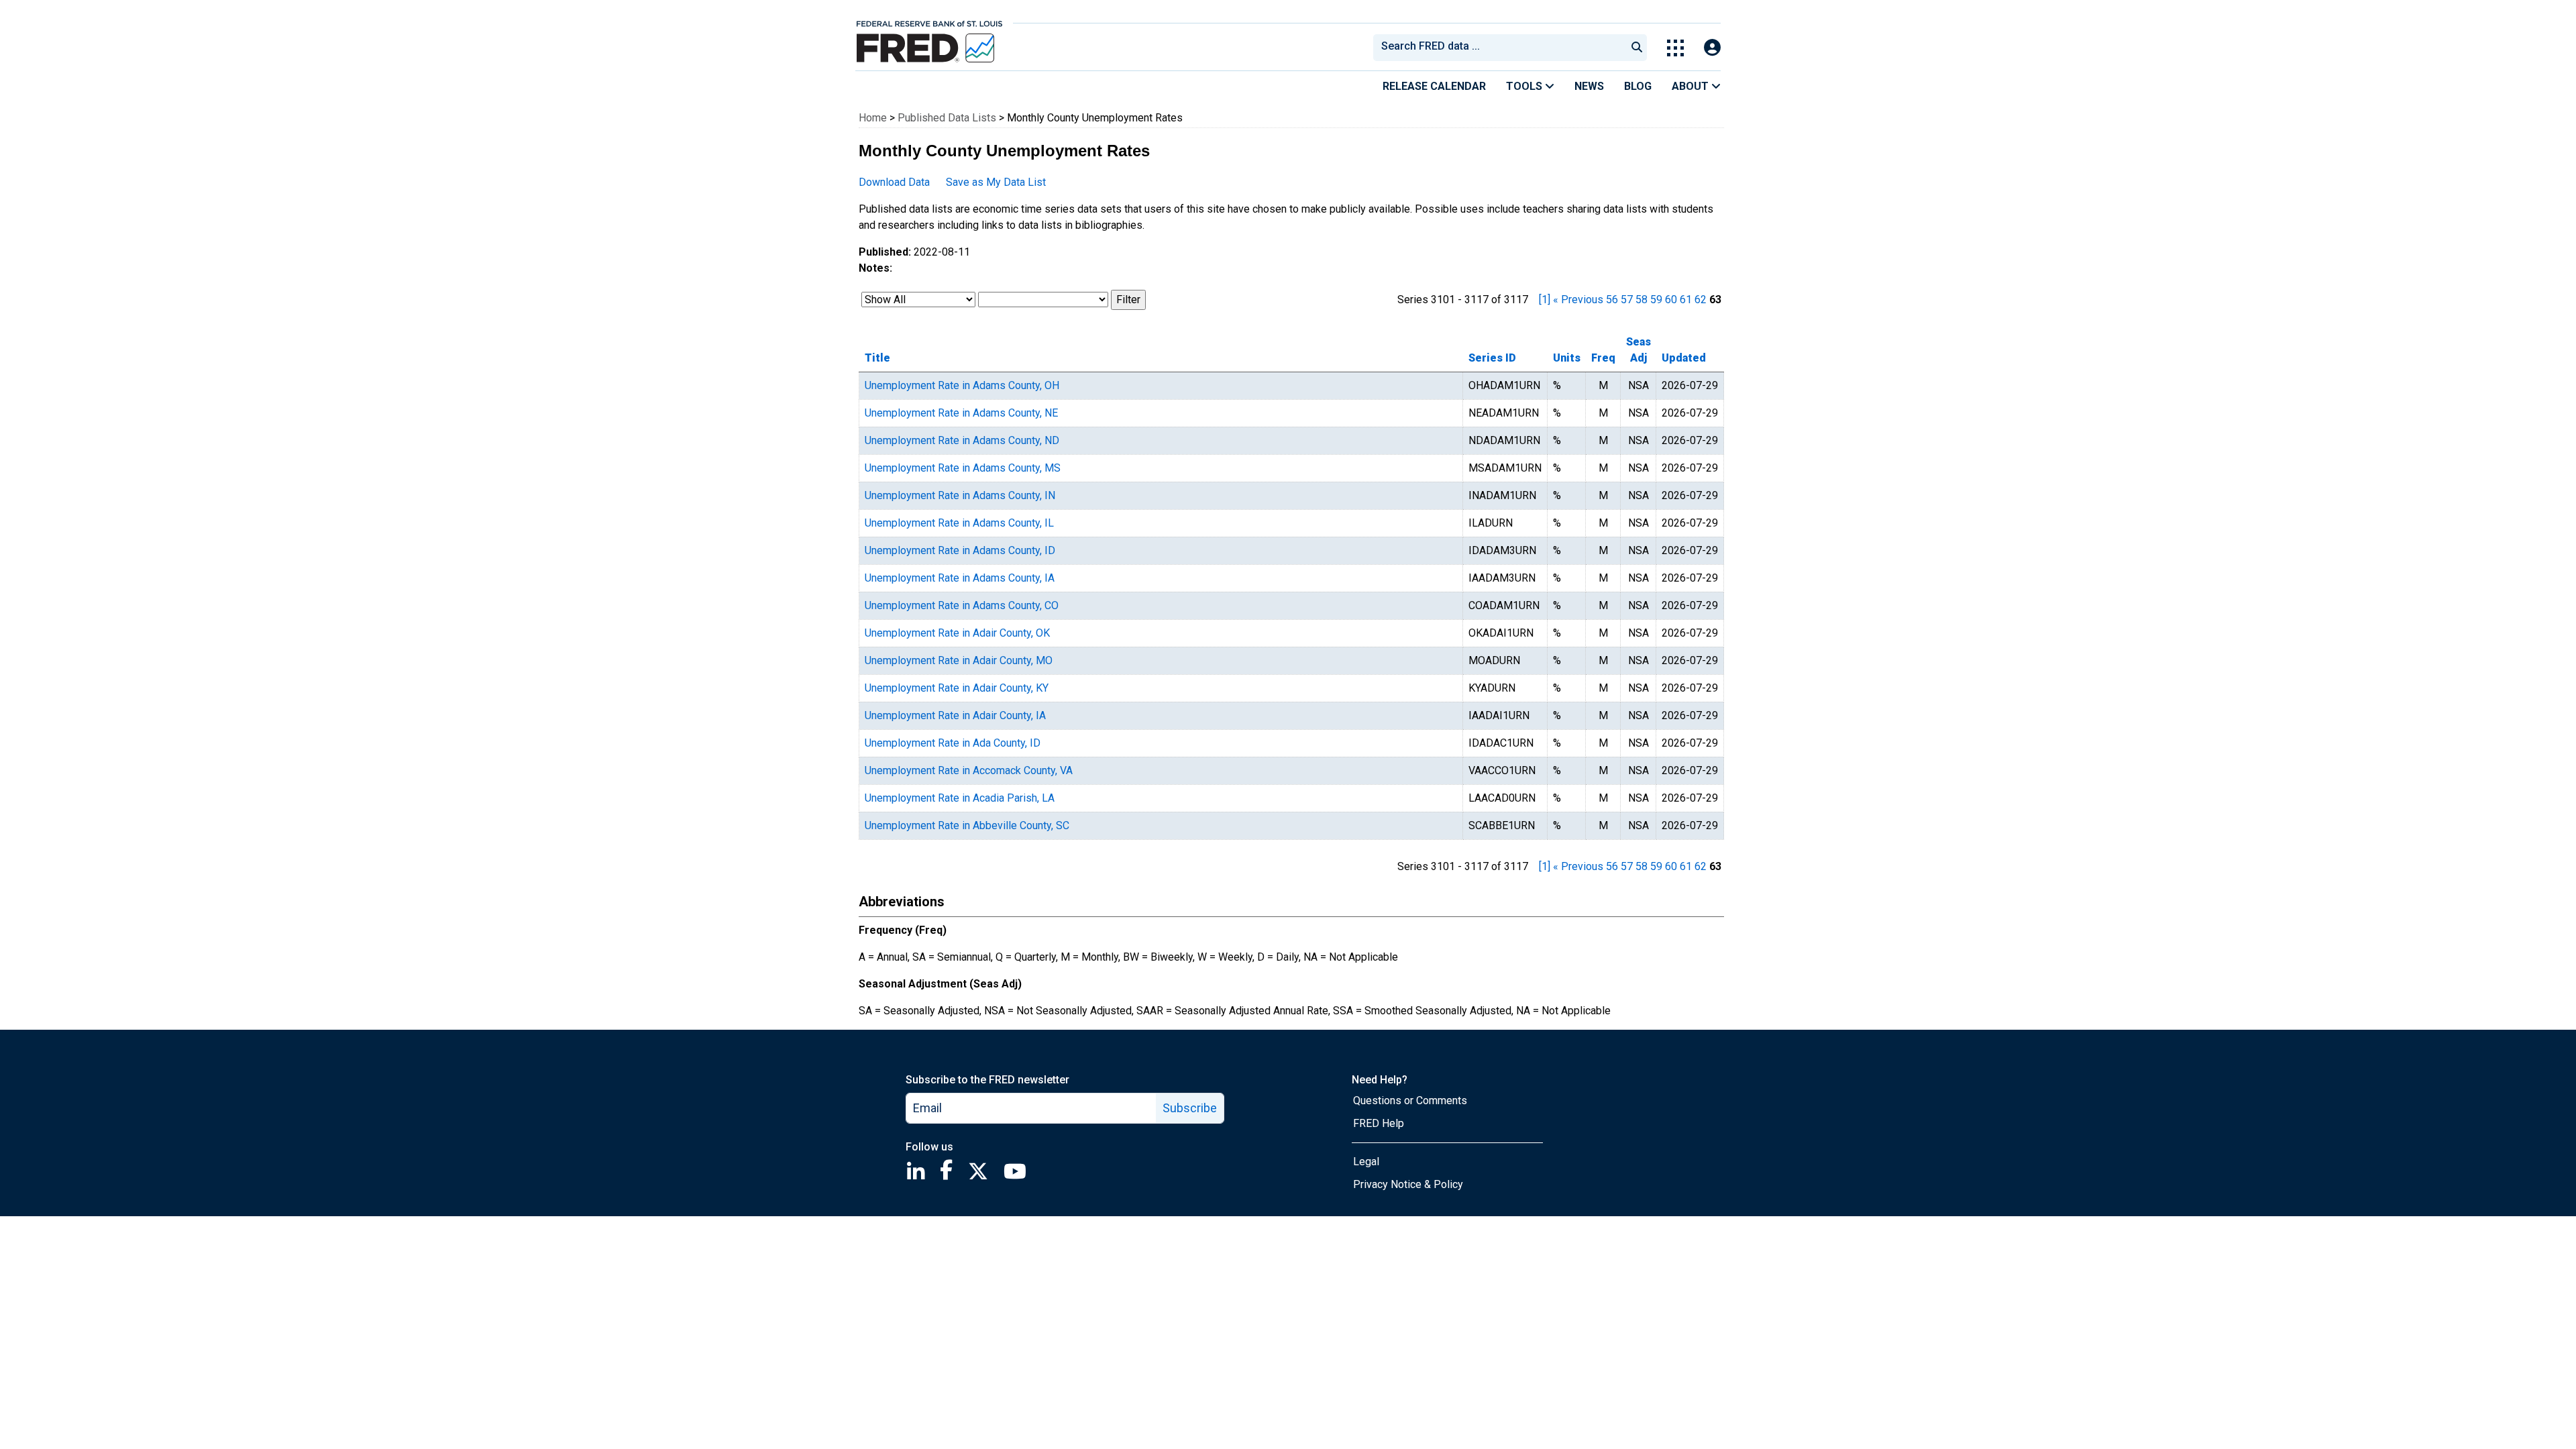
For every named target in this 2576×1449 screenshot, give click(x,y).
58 (1642, 300)
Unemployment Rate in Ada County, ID (953, 743)
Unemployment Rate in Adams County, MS (963, 468)
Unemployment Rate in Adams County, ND (962, 440)
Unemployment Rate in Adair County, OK (957, 633)
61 (1686, 300)
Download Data (894, 182)
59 (1656, 300)
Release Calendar (1434, 86)
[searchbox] (1502, 48)
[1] (1545, 300)
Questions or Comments (1410, 1101)
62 (1701, 300)
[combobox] (1499, 48)
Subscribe (1190, 1108)
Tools (1525, 86)
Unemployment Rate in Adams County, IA (960, 578)
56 (1612, 300)
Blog (1638, 86)
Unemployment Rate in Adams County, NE (961, 413)
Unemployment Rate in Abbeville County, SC (967, 825)
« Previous (1578, 300)
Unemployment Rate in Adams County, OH (962, 385)
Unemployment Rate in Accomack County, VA (969, 770)
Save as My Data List (996, 182)
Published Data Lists (947, 118)
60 (1671, 300)
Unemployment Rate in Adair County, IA (955, 715)
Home (873, 118)
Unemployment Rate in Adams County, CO (962, 605)
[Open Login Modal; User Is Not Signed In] (1712, 48)
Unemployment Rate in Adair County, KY (957, 688)
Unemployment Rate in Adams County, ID (960, 550)
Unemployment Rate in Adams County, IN (960, 495)
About (1692, 86)
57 (1627, 300)
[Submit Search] (1637, 48)
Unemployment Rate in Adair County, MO (959, 660)
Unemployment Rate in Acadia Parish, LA (960, 798)
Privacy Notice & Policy (1408, 1184)
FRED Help (1379, 1123)
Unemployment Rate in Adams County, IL (959, 523)
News (1589, 86)
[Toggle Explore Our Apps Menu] (1675, 48)
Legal (1366, 1162)
